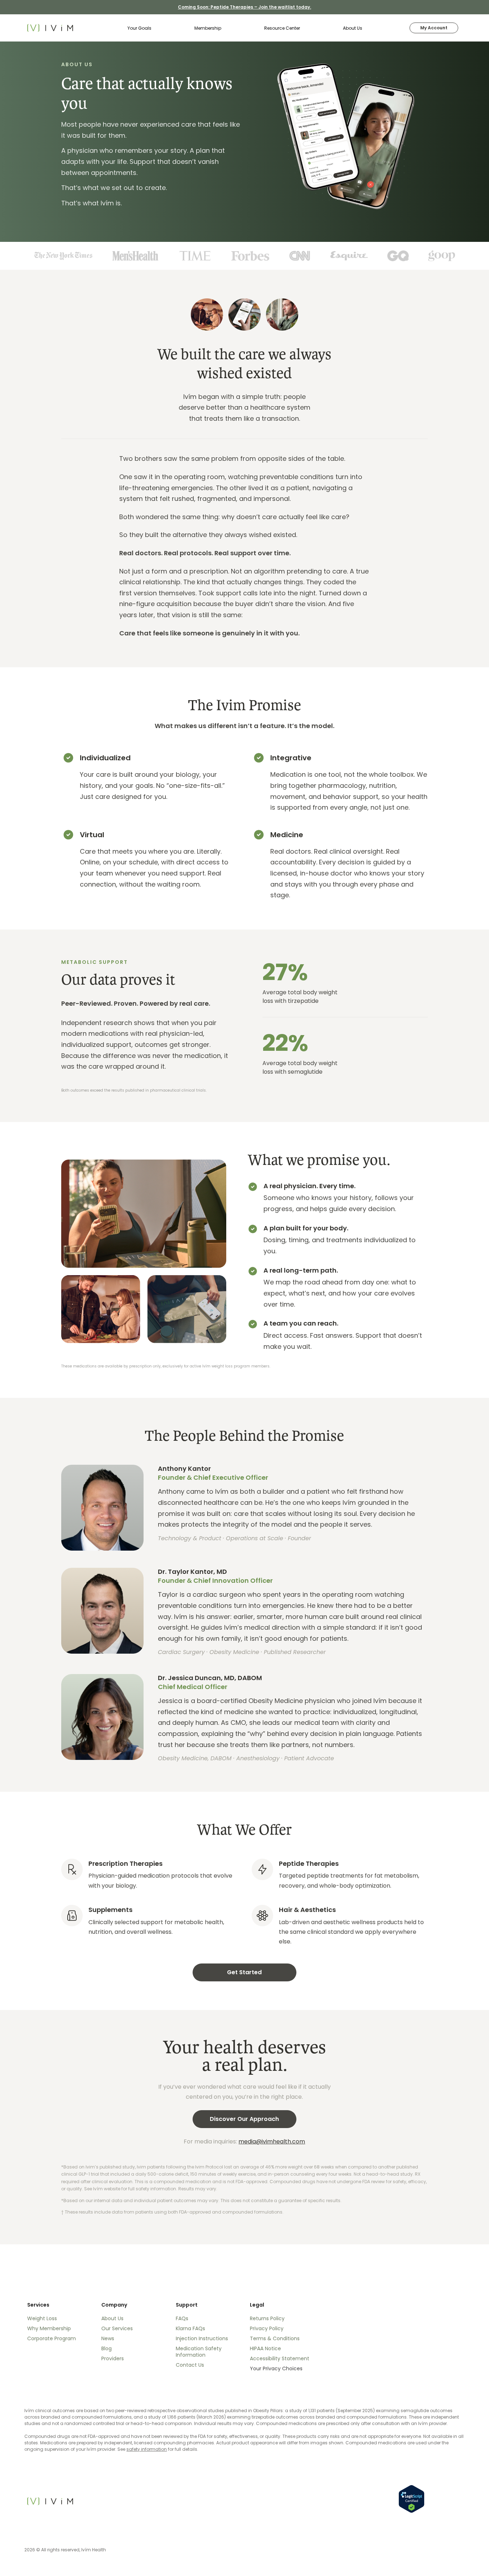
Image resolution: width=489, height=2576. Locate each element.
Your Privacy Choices (276, 2368)
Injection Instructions (202, 2338)
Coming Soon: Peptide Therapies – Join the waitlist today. (245, 7)
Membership (208, 28)
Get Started (244, 1972)
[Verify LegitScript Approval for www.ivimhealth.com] (411, 2499)
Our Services (117, 2328)
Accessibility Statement (280, 2358)
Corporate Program (52, 2338)
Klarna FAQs (190, 2328)
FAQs (182, 2318)
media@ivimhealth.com (272, 2141)
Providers (113, 2358)
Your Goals (139, 28)
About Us (353, 28)
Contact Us (190, 2365)
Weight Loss (42, 2318)
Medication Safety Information (199, 2352)
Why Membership (49, 2328)
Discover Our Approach (244, 2119)
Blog (106, 2348)
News (108, 2338)
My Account (434, 28)
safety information (147, 2449)
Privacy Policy (267, 2328)
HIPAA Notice (265, 2348)
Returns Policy (267, 2318)
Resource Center (282, 28)
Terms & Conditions (275, 2338)
